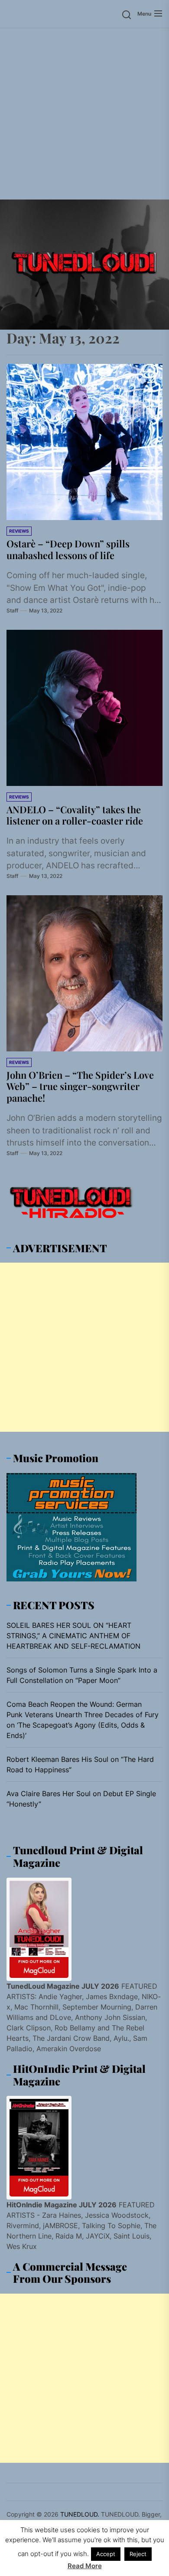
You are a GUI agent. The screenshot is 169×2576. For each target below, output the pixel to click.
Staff (12, 610)
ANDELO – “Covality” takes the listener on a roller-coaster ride (75, 815)
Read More (85, 2566)
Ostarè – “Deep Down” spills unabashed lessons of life (68, 549)
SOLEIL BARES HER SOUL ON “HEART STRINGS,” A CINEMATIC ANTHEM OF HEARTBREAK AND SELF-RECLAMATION (73, 1636)
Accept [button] (106, 2554)
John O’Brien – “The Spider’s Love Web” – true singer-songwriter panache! (80, 1086)
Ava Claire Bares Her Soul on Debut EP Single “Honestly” (81, 1799)
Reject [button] (138, 2554)
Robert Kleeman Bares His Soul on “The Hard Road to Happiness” (80, 1764)
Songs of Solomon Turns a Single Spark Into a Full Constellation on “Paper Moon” (82, 1675)
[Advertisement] (84, 114)
